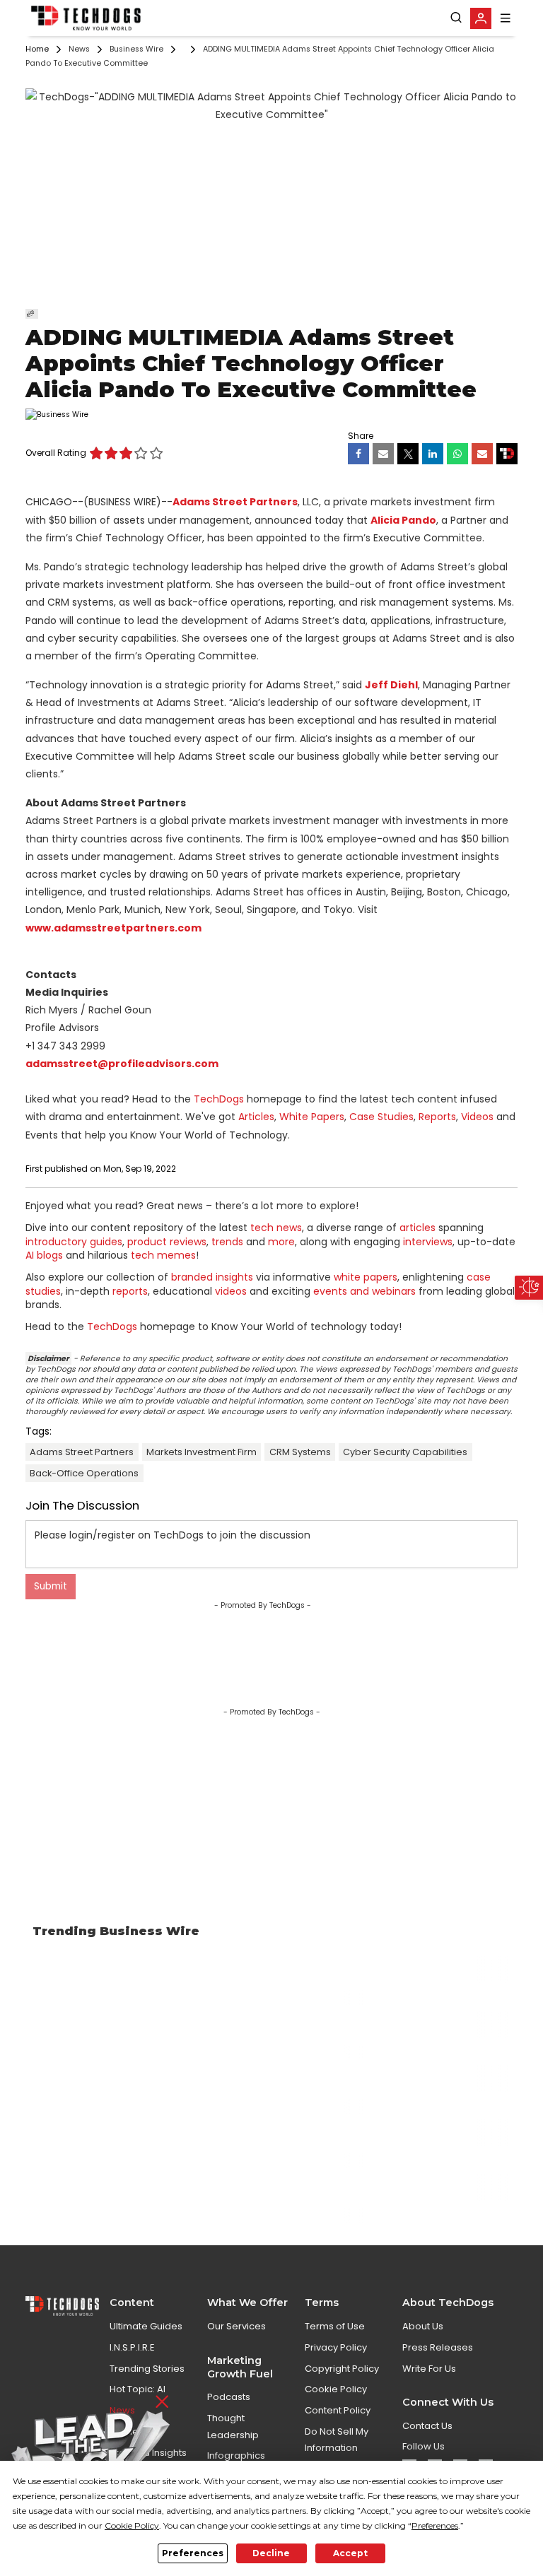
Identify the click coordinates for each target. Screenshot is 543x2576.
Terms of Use (335, 2326)
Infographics (236, 2456)
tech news (276, 1228)
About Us (423, 2326)
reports (130, 1291)
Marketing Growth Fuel (240, 2367)
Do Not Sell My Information (337, 2440)
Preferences (193, 2553)
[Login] (481, 18)
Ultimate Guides (146, 2326)
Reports (437, 1117)
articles (418, 1228)
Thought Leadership (233, 2426)
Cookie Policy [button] (132, 2525)
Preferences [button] (435, 2525)
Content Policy (338, 2410)
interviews (428, 1242)
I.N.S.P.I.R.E (132, 2347)
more (281, 1242)
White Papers (312, 1117)
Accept (350, 2553)
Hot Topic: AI (138, 2389)
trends (227, 1242)
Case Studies (381, 1117)
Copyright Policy (342, 2369)
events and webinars (364, 1291)
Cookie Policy (336, 2389)
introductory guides (74, 1242)
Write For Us (429, 2369)
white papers (366, 1277)
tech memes (163, 1255)
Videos (477, 1117)
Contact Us (427, 2426)
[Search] (456, 18)
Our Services (237, 2326)
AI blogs (44, 1255)
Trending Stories (147, 2369)
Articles (256, 1117)
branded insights (212, 1277)
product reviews (167, 1242)
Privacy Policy (336, 2347)
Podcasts (229, 2397)
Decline (271, 2553)
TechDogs (219, 1099)
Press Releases (438, 2347)
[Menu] (506, 18)
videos (231, 1291)
